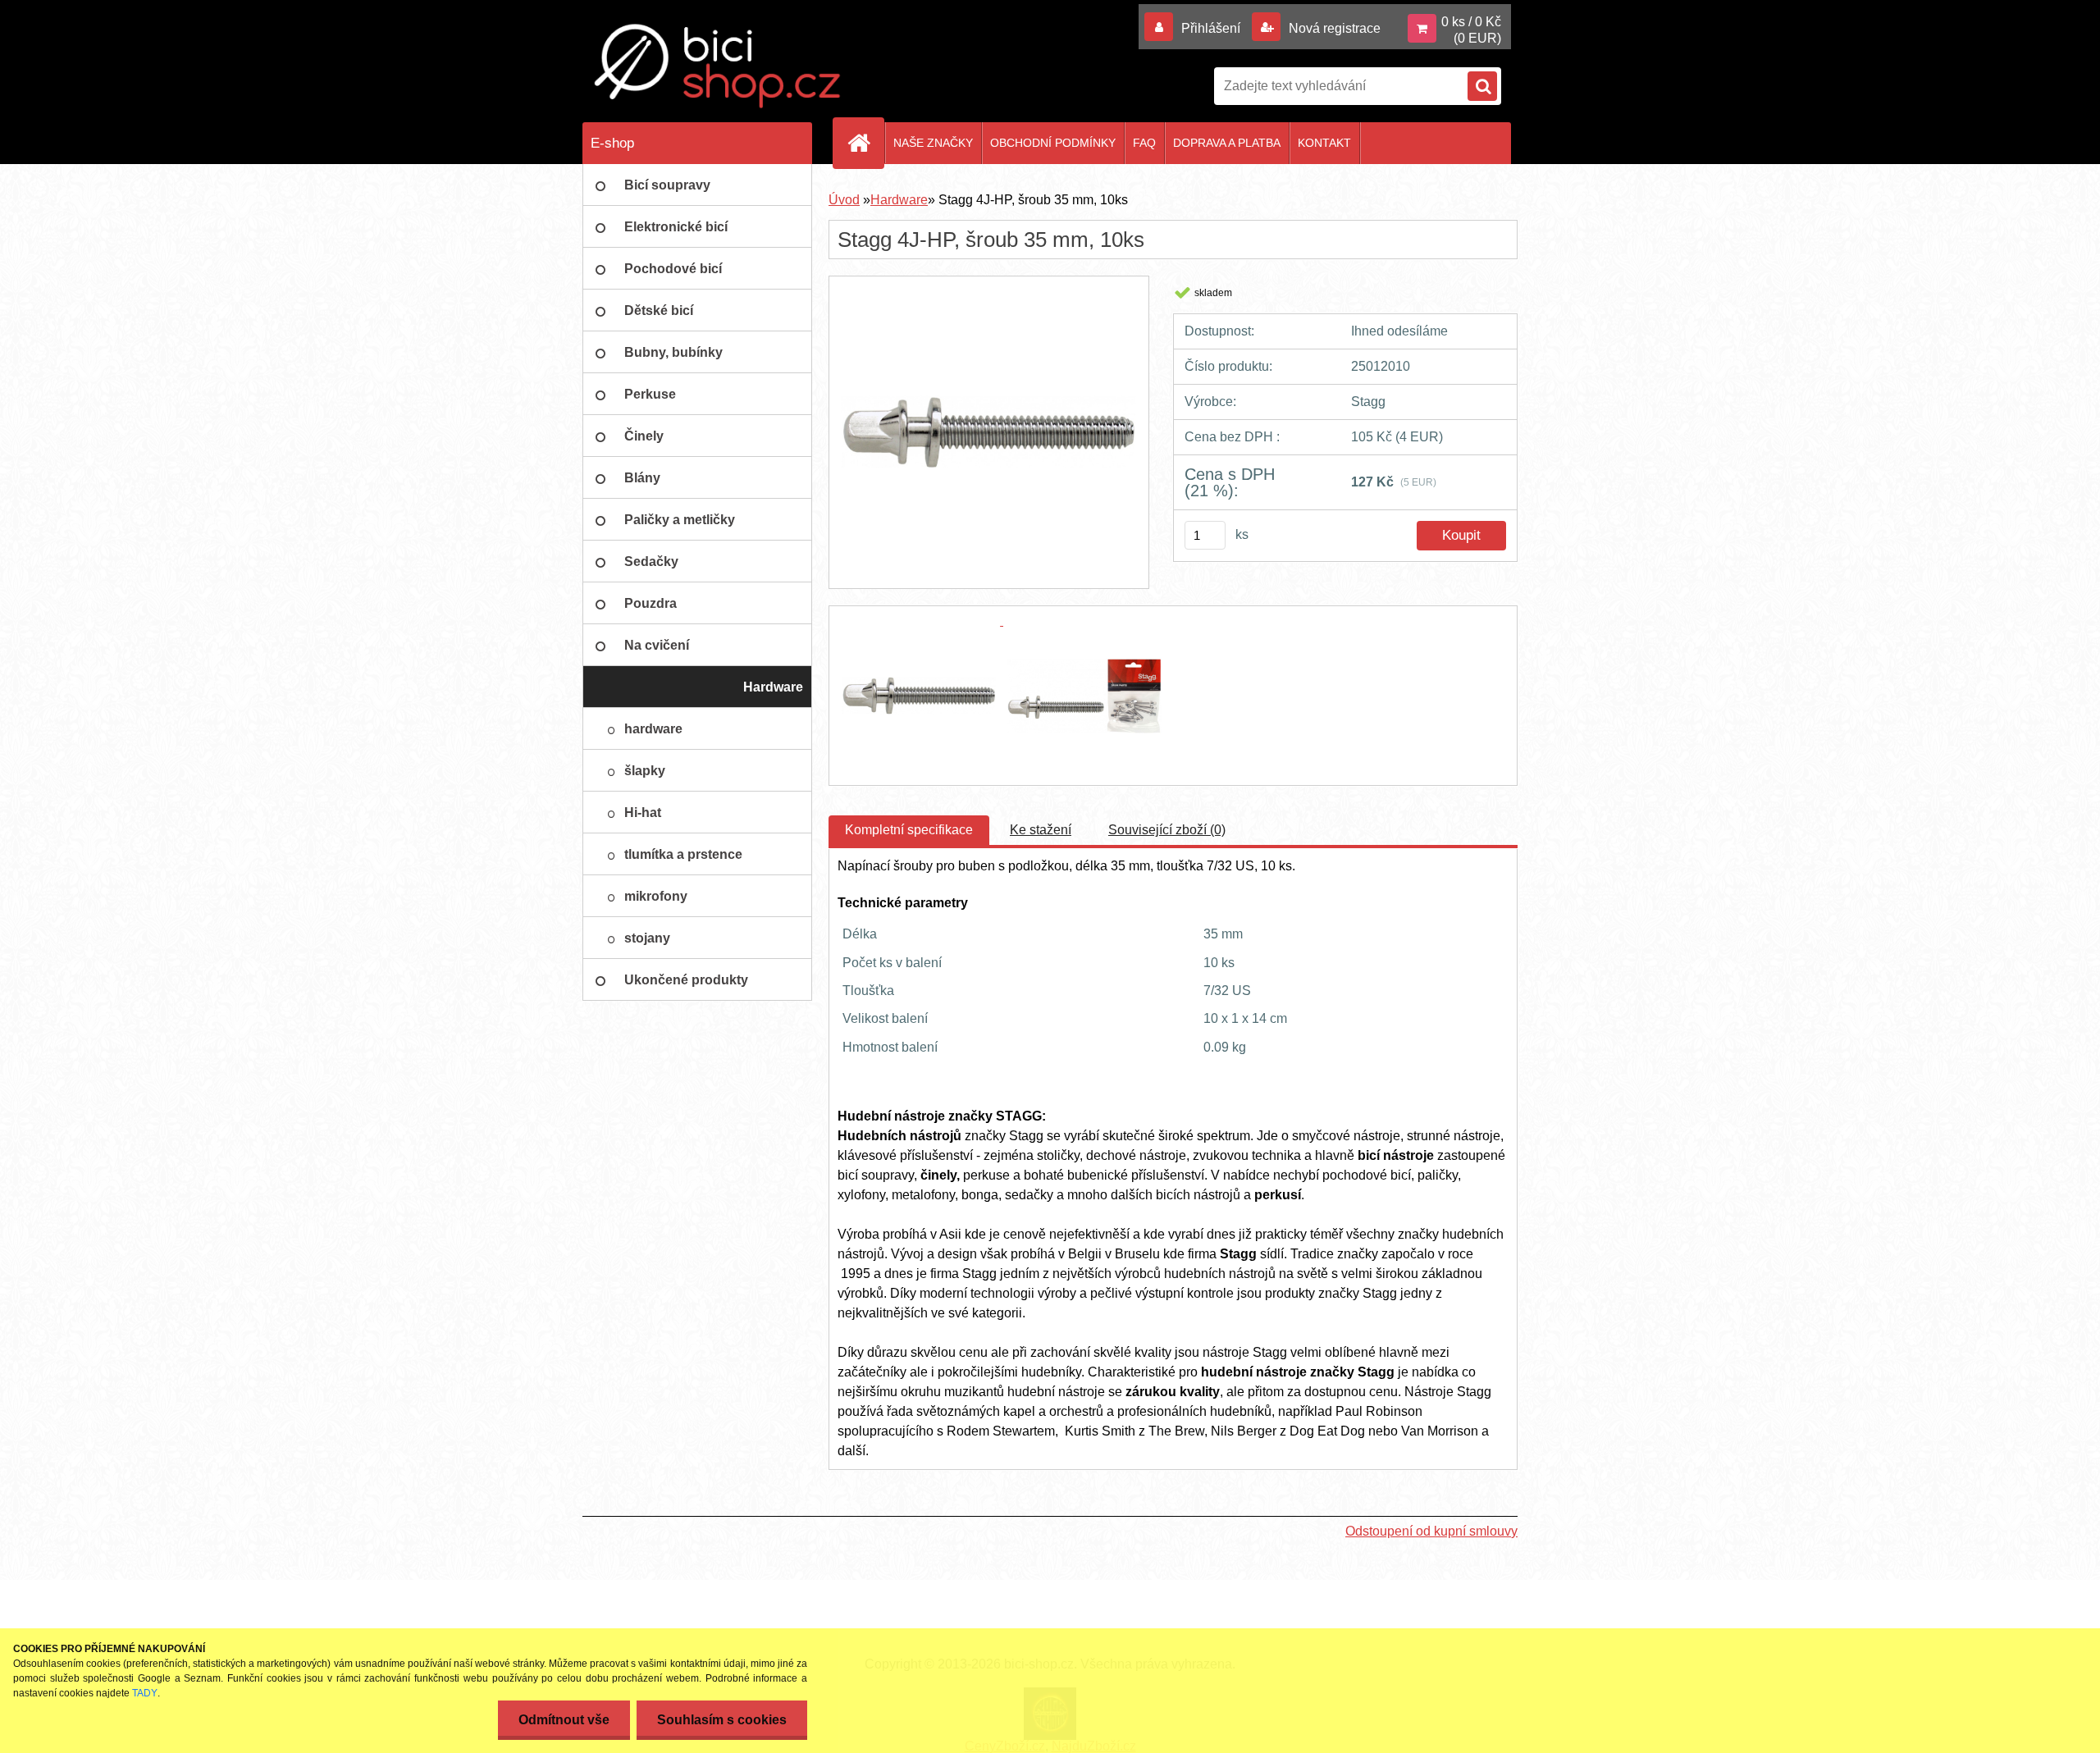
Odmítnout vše (564, 1720)
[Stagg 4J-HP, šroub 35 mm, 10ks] (988, 291)
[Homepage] (865, 143)
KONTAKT (1324, 143)
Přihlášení (1211, 28)
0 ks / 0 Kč (1471, 22)
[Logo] (718, 66)
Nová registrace (1333, 28)
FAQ (1144, 143)
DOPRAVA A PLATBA (1227, 143)
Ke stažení (1041, 830)
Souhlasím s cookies (722, 1720)
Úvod (844, 200)
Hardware (899, 200)
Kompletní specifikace (909, 830)
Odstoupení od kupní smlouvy (1431, 1531)
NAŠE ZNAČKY (933, 143)
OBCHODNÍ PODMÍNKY (1053, 143)
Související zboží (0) (1167, 830)
